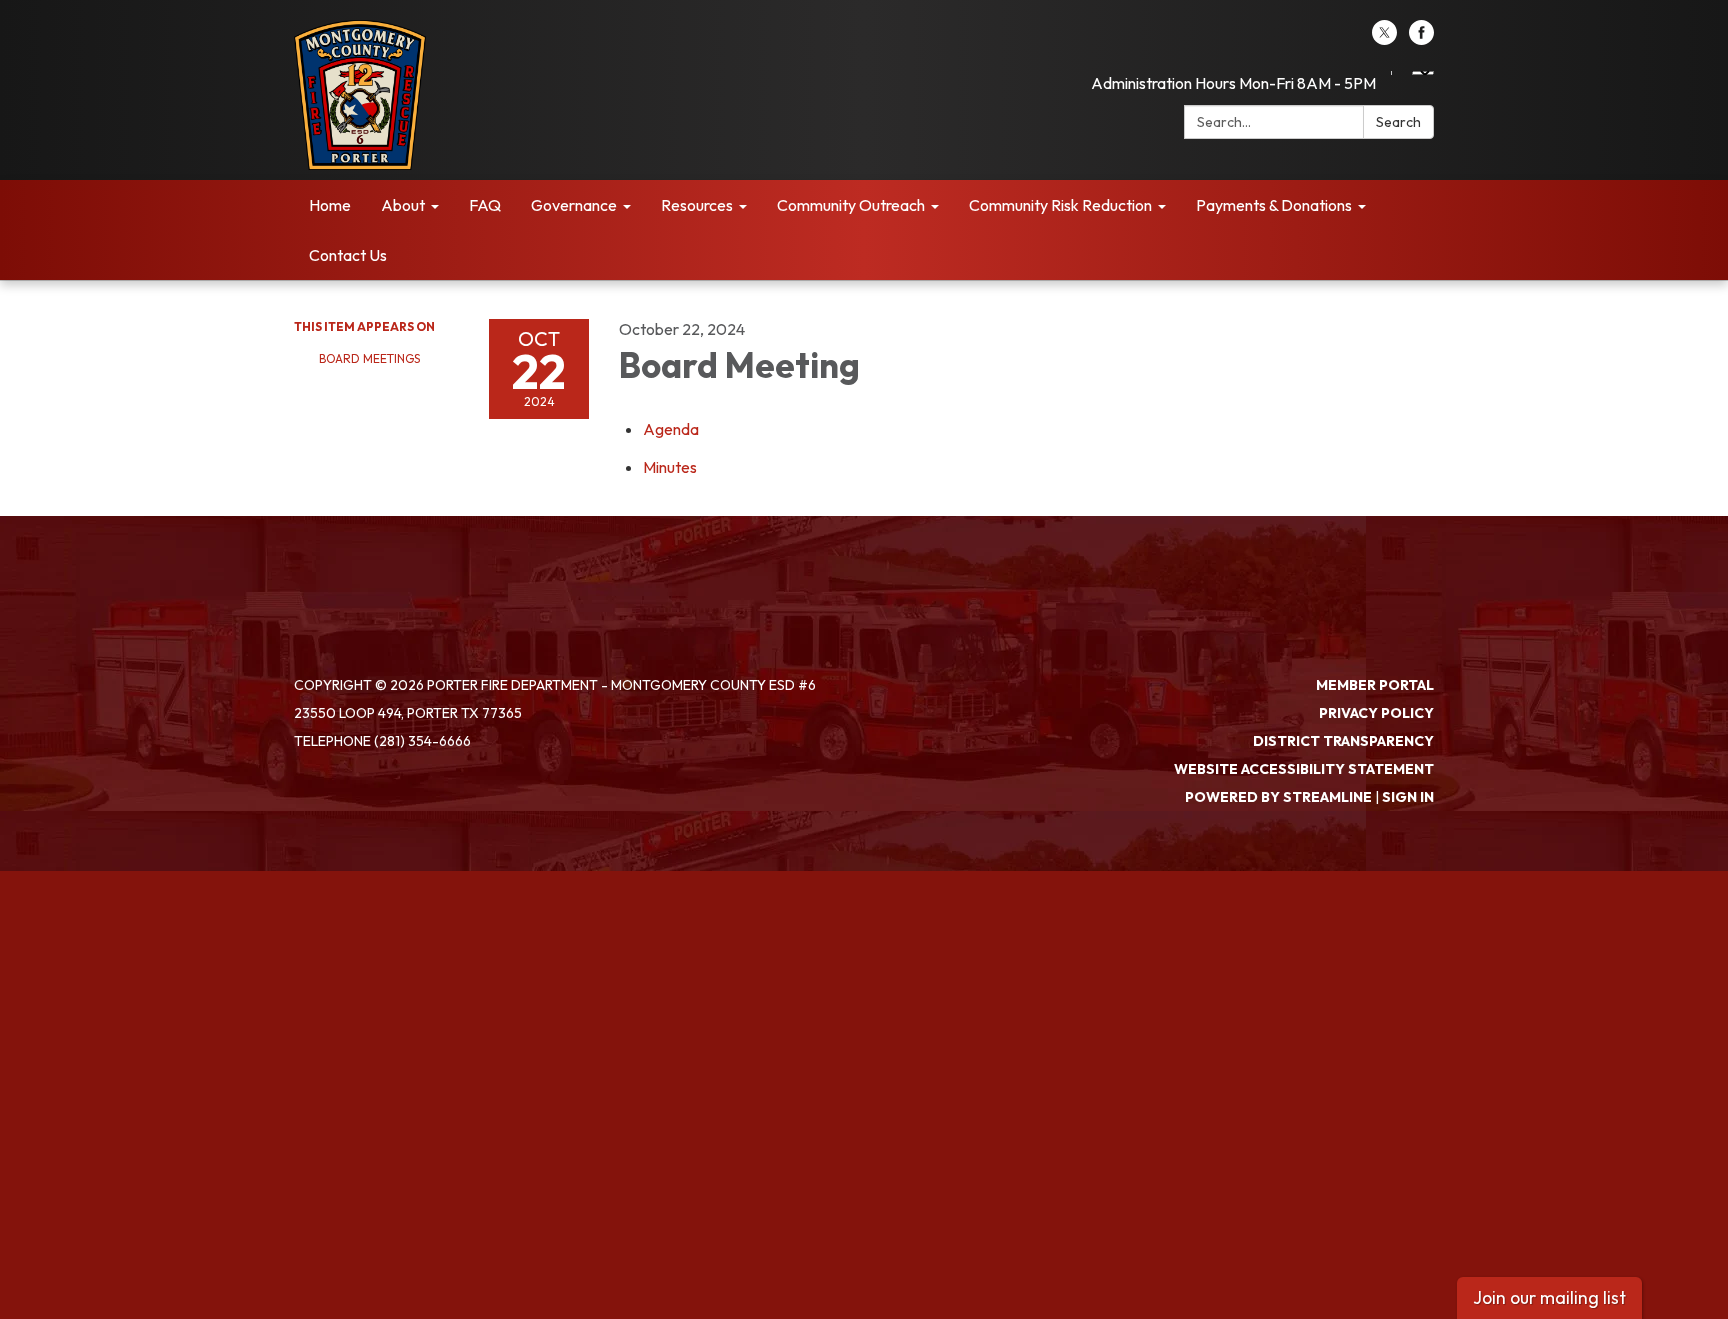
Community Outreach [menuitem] (851, 205)
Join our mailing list (1549, 1297)
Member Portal (1375, 685)
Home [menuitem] (330, 205)
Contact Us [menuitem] (348, 255)
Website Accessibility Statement (1304, 769)
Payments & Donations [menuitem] (1274, 205)
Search (1398, 122)
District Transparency (1343, 741)
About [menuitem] (403, 205)
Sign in (1408, 797)
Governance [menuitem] (574, 205)
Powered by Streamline (1278, 797)
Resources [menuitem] (697, 205)
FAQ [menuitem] (485, 205)
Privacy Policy (1376, 713)
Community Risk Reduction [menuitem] (1060, 205)
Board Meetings (369, 358)
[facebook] (1421, 39)
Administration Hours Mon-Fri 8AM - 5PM (1233, 83)
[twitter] (1384, 39)
